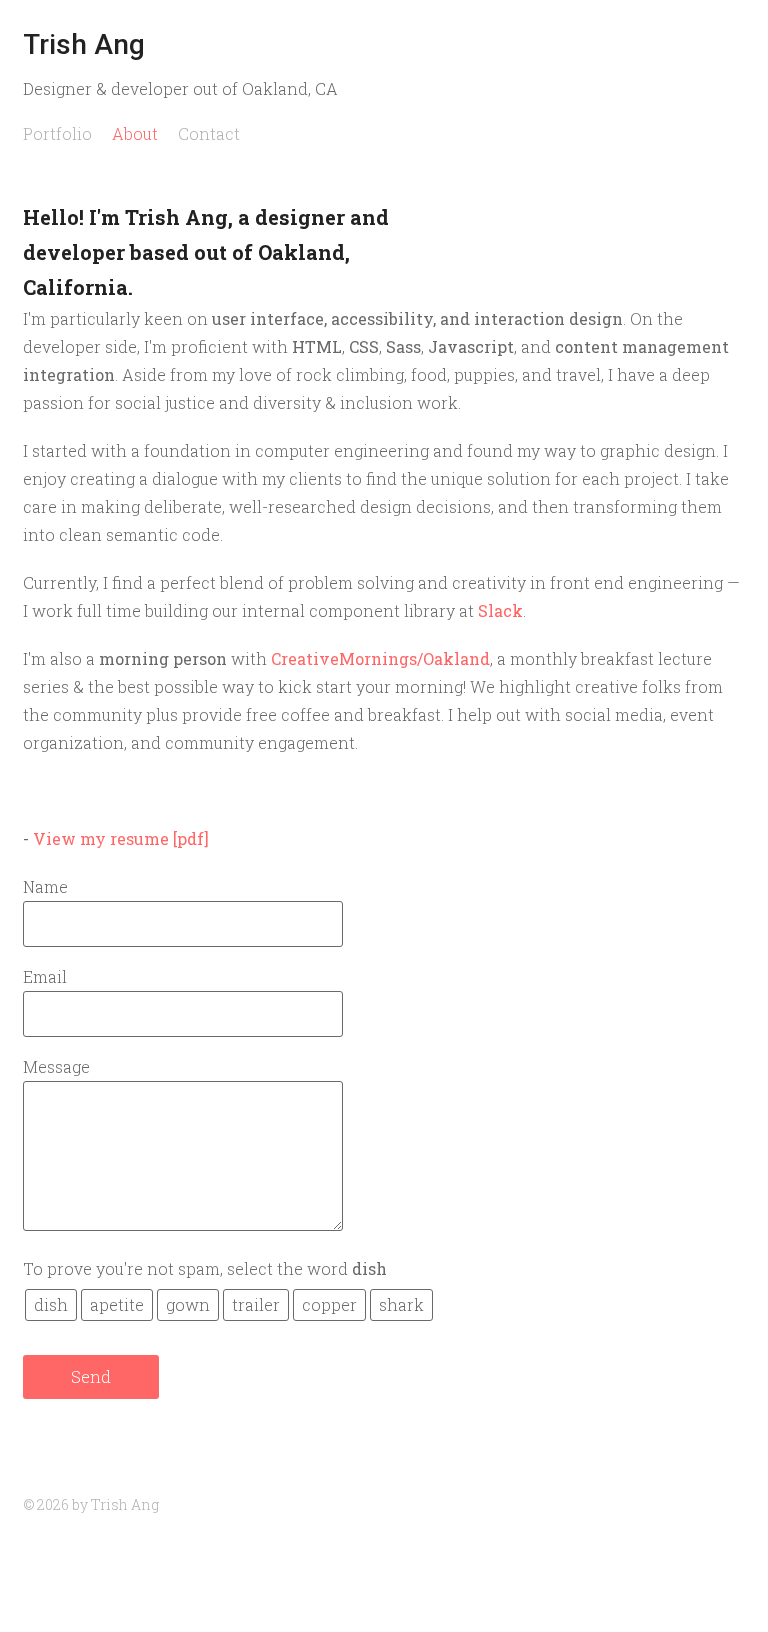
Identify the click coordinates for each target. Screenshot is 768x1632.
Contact (209, 133)
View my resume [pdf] (121, 838)
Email (45, 976)
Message (56, 1066)
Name (45, 886)
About (135, 133)
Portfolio (57, 133)
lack (505, 610)
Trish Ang (84, 44)
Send (91, 1376)
